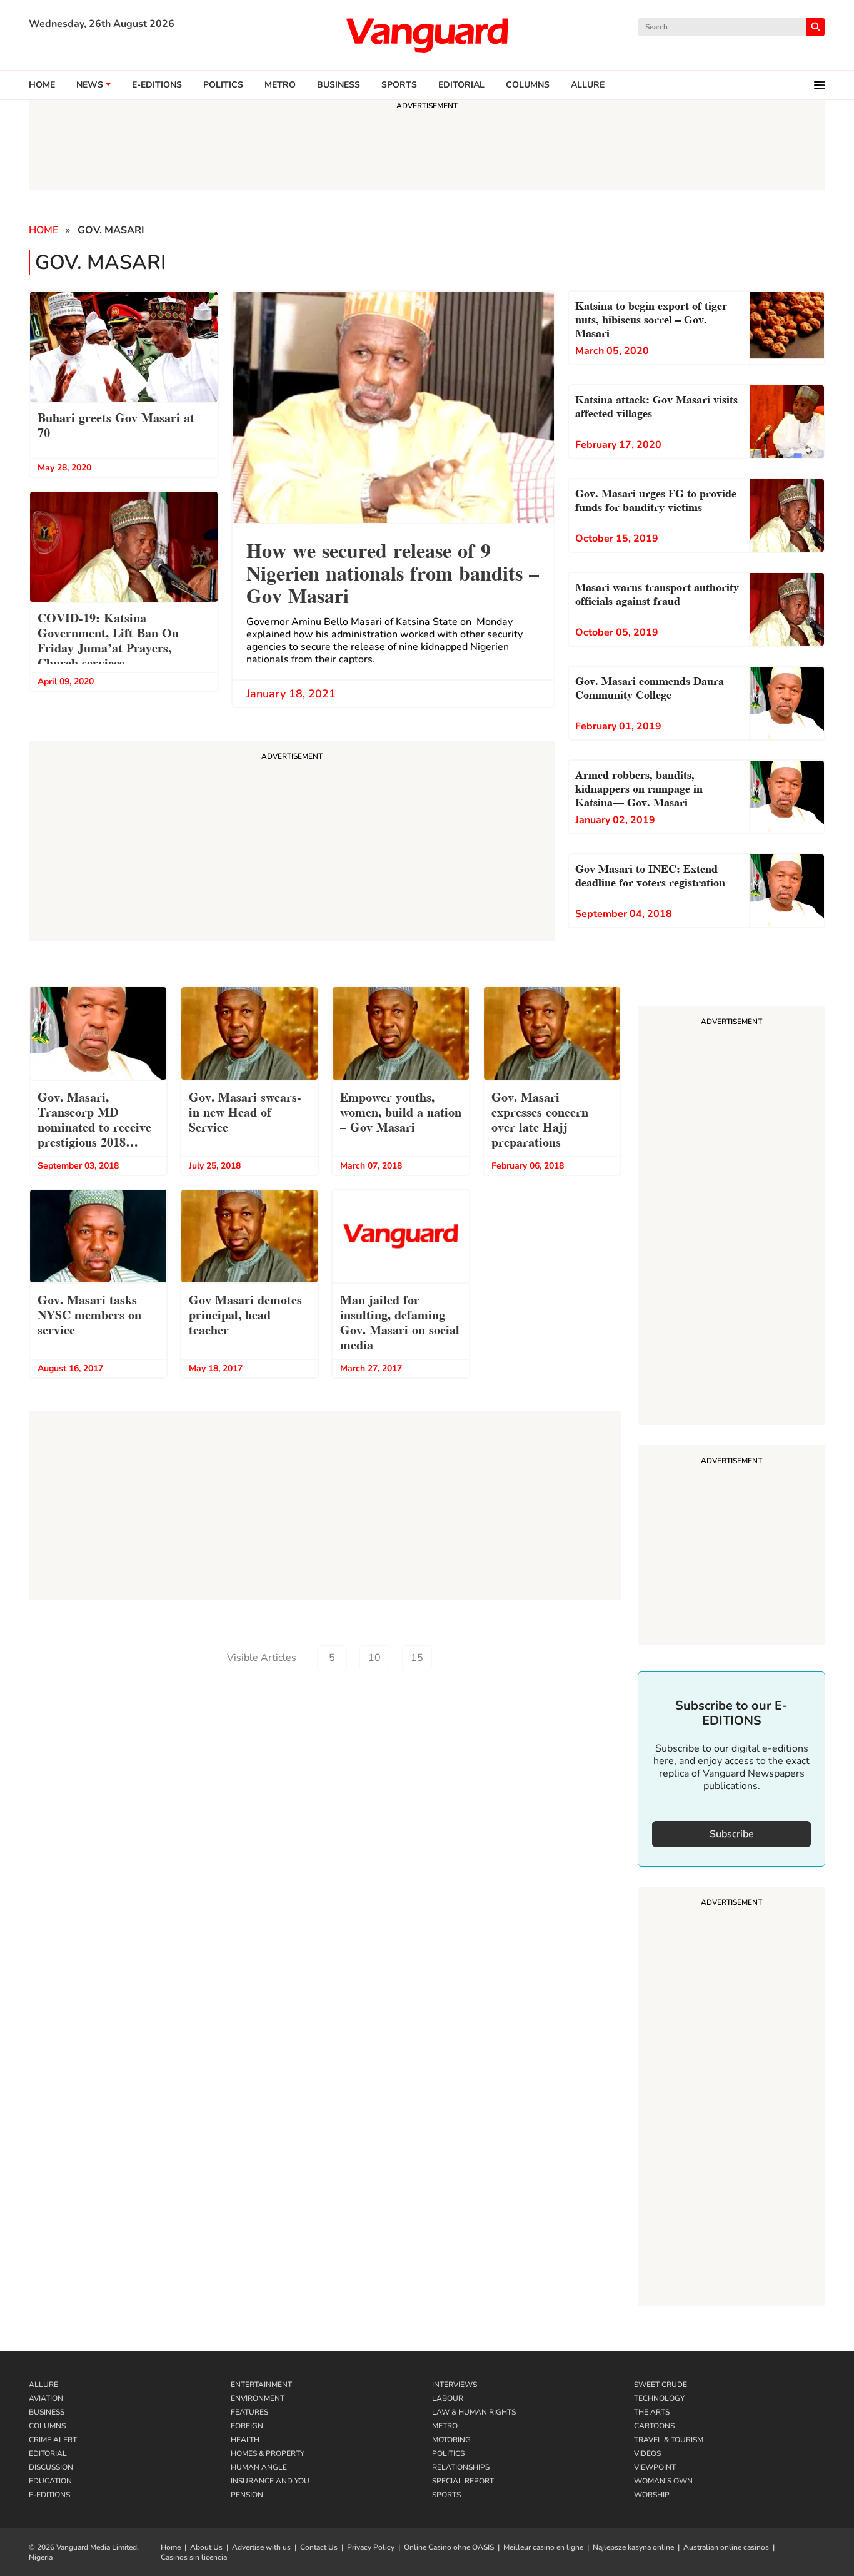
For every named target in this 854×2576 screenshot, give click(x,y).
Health (245, 2440)
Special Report (463, 2481)
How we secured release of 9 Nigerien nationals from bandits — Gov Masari (393, 571)
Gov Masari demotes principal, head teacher (245, 1314)
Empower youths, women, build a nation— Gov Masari (401, 1111)
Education (50, 2481)
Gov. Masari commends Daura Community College (650, 687)
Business (339, 85)
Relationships (461, 2467)
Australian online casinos (726, 2547)
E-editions (157, 85)
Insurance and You (270, 2481)
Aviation (46, 2398)
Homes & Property (268, 2453)
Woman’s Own (663, 2481)
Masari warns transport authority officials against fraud (657, 593)
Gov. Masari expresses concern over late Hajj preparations (540, 1118)
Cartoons (654, 2426)
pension (247, 2495)
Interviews (455, 2385)
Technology (659, 2398)
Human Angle (259, 2467)
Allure (43, 2385)
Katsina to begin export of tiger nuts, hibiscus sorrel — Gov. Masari (651, 318)
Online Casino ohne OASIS (449, 2547)
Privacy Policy (371, 2547)
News (90, 85)
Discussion (51, 2467)
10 (374, 1658)
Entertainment (261, 2385)
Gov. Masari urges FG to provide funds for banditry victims (656, 499)
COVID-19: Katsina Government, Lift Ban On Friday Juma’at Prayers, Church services (108, 639)
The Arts (652, 2412)
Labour (448, 2398)
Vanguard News (427, 35)
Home (42, 85)
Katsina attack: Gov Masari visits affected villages (656, 405)
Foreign (247, 2426)
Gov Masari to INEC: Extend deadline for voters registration (650, 874)
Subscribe (732, 1834)
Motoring (451, 2440)
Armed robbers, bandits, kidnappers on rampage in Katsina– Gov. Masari (639, 787)
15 (417, 1658)
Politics (223, 85)
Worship (652, 2495)
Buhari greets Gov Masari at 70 (116, 424)
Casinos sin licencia (194, 2557)
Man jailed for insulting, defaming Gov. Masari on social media (400, 1321)
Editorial (461, 85)
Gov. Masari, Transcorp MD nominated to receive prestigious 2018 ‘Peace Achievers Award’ (94, 1121)
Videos (647, 2453)
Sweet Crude (661, 2385)
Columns (528, 85)
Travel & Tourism (669, 2440)
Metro (280, 85)
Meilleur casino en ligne (543, 2547)
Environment (258, 2398)
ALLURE (588, 85)
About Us (206, 2547)
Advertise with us (261, 2547)
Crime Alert (53, 2440)
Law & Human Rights (474, 2412)
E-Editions (49, 2495)
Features (249, 2412)
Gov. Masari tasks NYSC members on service (89, 1314)
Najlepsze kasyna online (633, 2547)
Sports (399, 85)
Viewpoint (655, 2467)
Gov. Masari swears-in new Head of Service (245, 1111)
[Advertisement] (731, 1217)
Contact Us (319, 2547)
